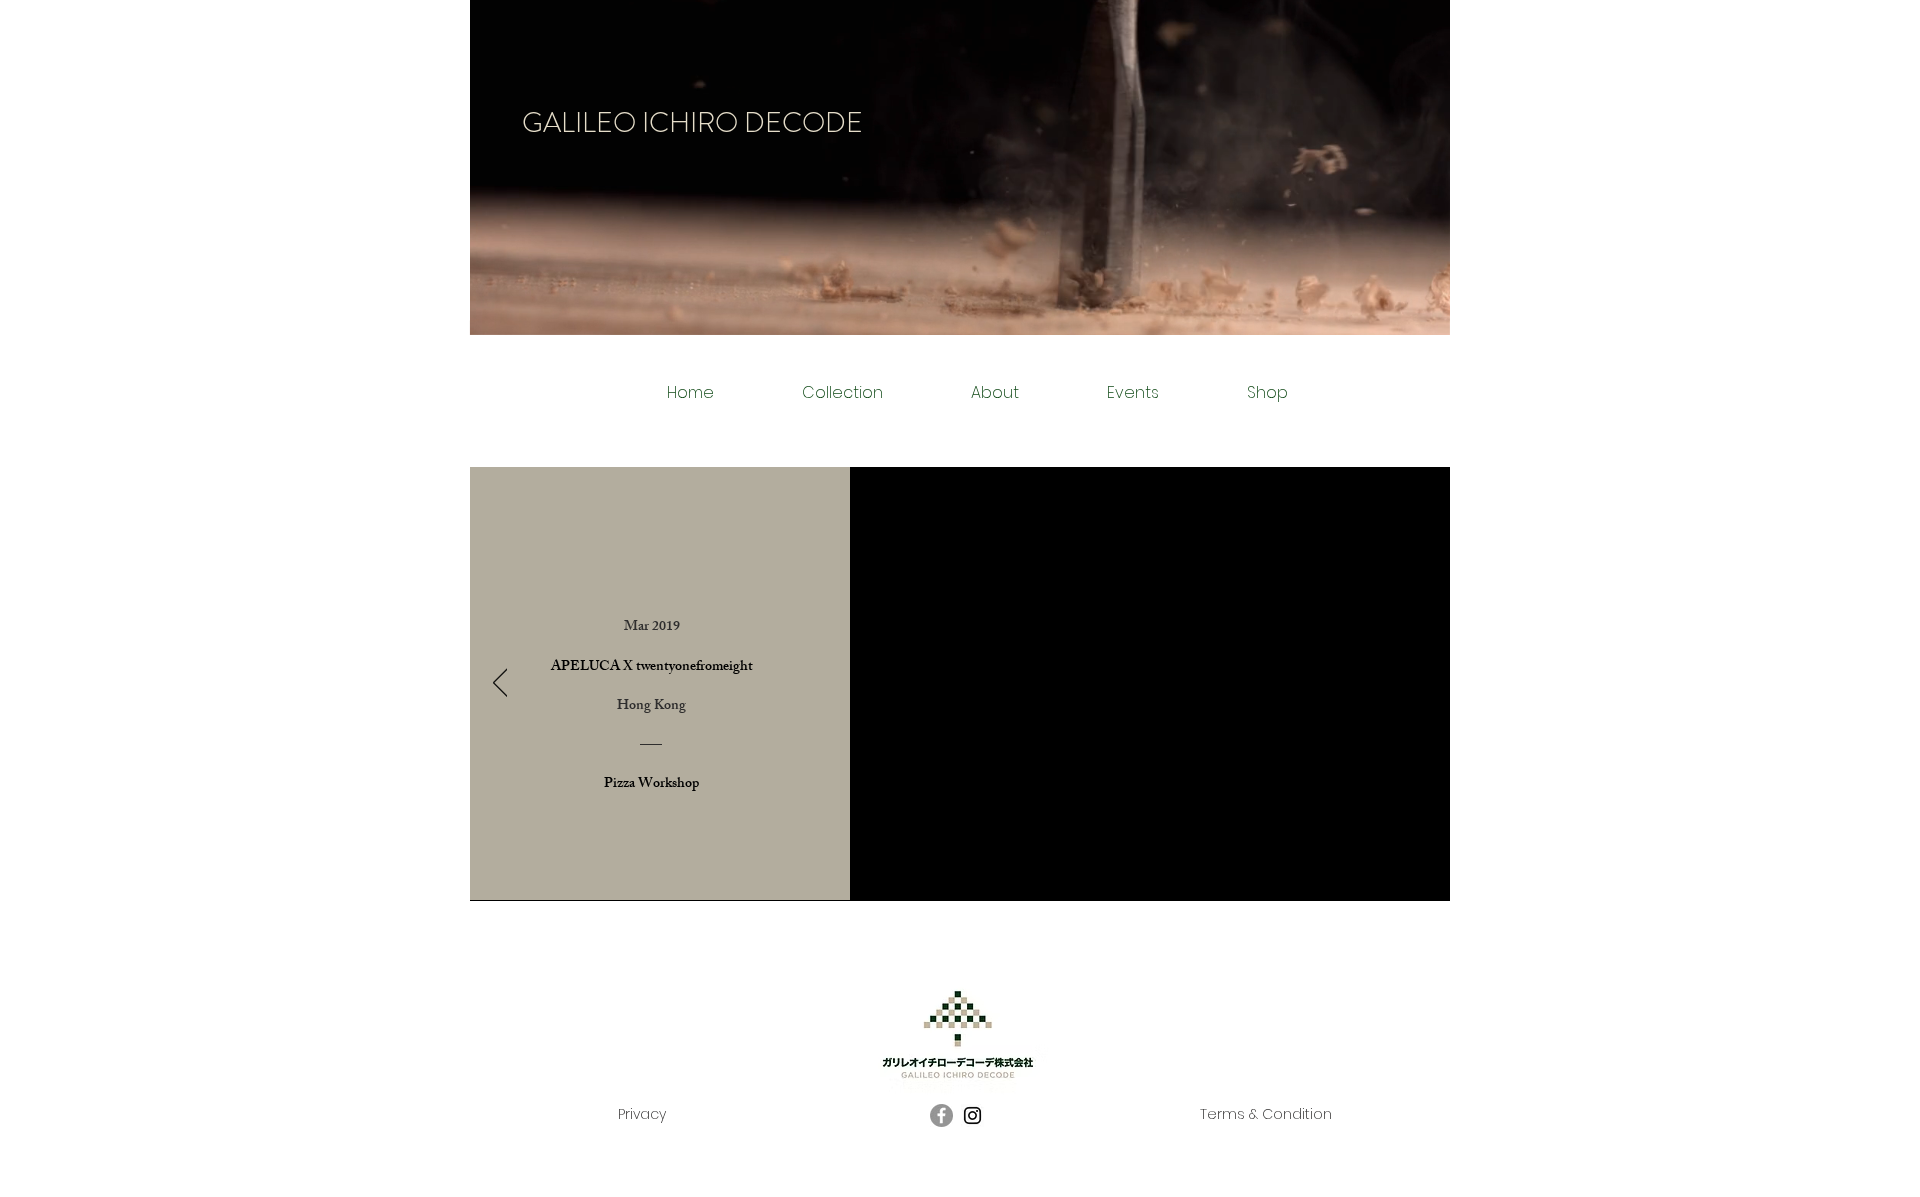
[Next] (1420, 684)
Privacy (642, 1114)
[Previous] (500, 684)
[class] (927, 870)
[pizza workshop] (972, 870)
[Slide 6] (1014, 870)
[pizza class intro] (949, 870)
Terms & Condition (1266, 1114)
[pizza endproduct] (993, 870)
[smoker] (906, 870)
